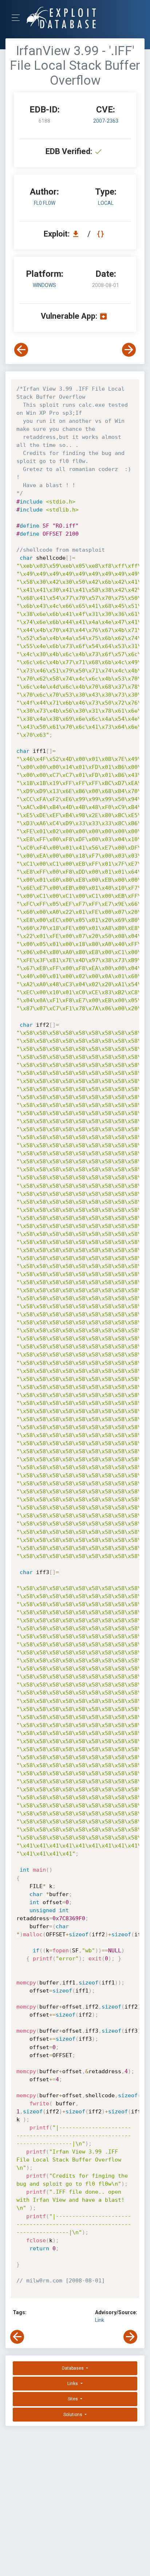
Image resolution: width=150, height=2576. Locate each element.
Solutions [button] (73, 2415)
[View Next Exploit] (129, 350)
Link (100, 2320)
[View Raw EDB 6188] (101, 234)
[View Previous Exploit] (21, 350)
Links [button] (73, 2384)
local (106, 203)
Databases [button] (73, 2368)
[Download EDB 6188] (78, 234)
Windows (44, 285)
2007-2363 (106, 121)
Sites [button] (73, 2399)
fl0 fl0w (45, 203)
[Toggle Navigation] (18, 18)
